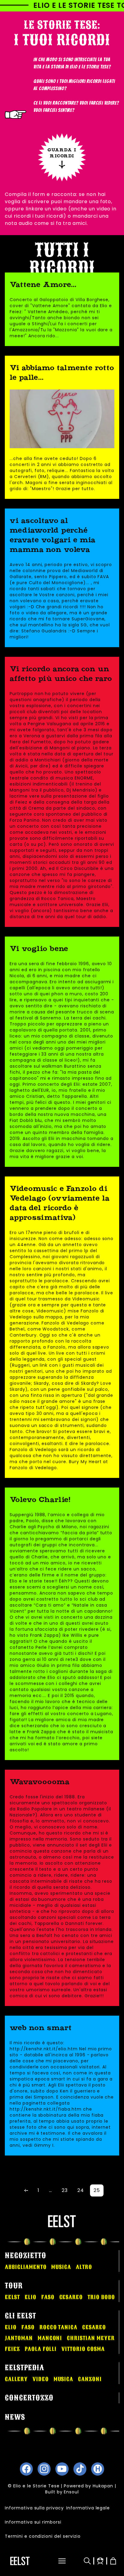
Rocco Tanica (59, 2327)
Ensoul (71, 2492)
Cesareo (71, 2297)
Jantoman (19, 2338)
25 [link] (97, 2190)
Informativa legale (88, 2508)
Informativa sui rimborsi (33, 2522)
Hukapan (103, 2486)
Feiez (12, 2349)
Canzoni (90, 2379)
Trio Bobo (101, 2297)
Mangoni (50, 2338)
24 (81, 2190)
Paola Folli (41, 2349)
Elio (31, 2297)
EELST (12, 2297)
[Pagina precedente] (26, 2190)
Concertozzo (29, 2398)
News (15, 2417)
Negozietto (26, 2256)
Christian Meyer (91, 2338)
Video (41, 2379)
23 (65, 2190)
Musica (61, 2267)
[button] (58, 2561)
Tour (14, 2286)
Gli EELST (20, 2316)
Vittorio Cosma (83, 2349)
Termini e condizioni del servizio (43, 2536)
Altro (84, 2267)
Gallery (16, 2379)
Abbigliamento (26, 2267)
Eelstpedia (25, 2368)
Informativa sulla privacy (34, 2508)
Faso (48, 2297)
